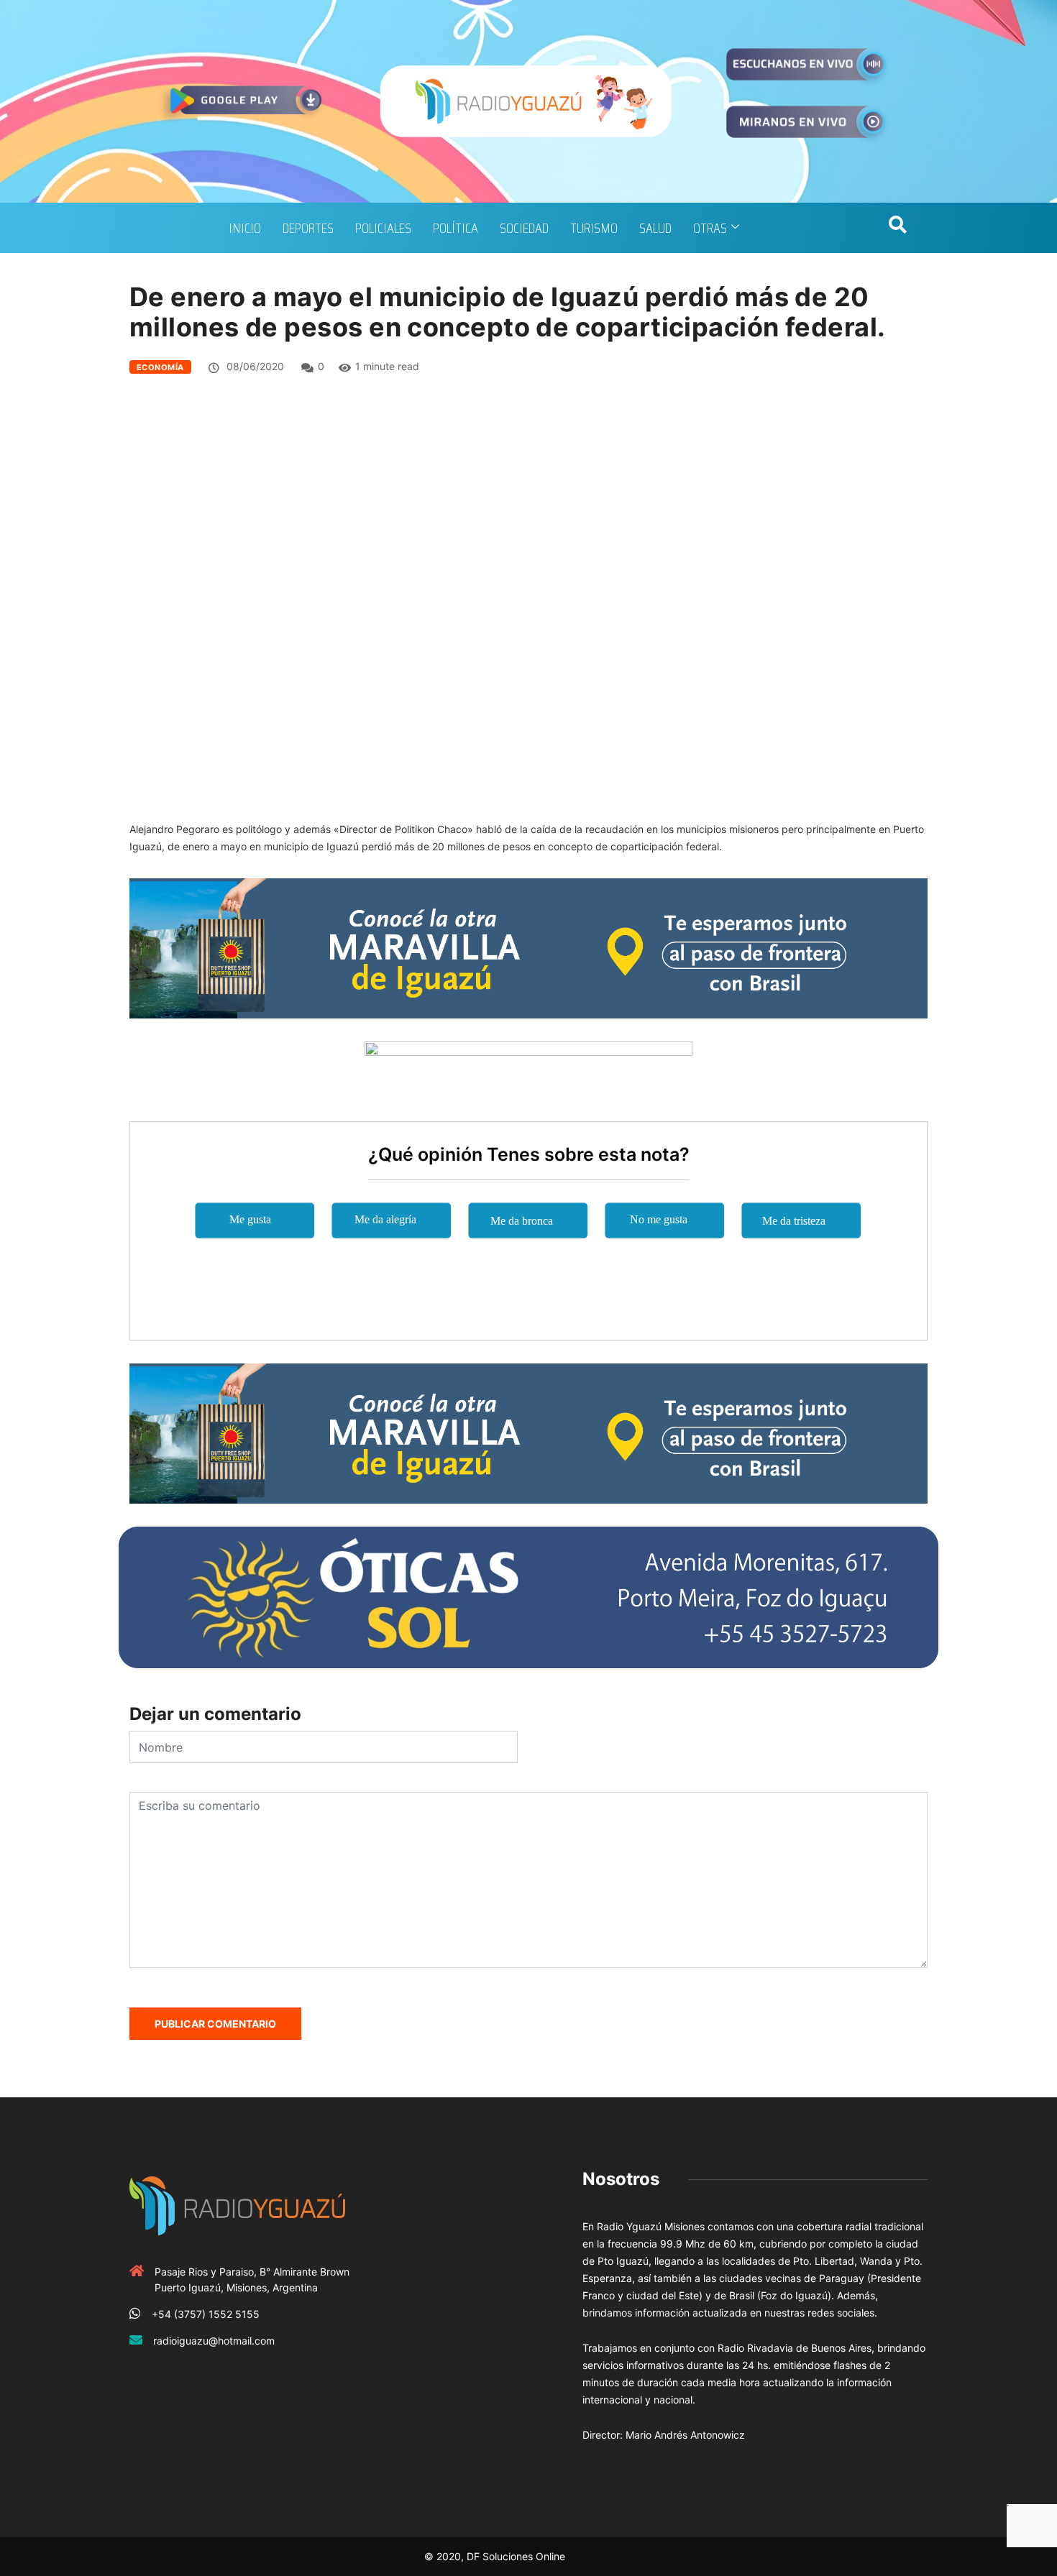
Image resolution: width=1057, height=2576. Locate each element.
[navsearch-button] (897, 228)
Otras (710, 228)
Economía (160, 367)
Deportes (308, 228)
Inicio (245, 228)
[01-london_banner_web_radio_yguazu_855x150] (528, 947)
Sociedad (524, 228)
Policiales (383, 228)
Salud (655, 228)
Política (456, 228)
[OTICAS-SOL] (528, 1596)
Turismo (594, 228)
